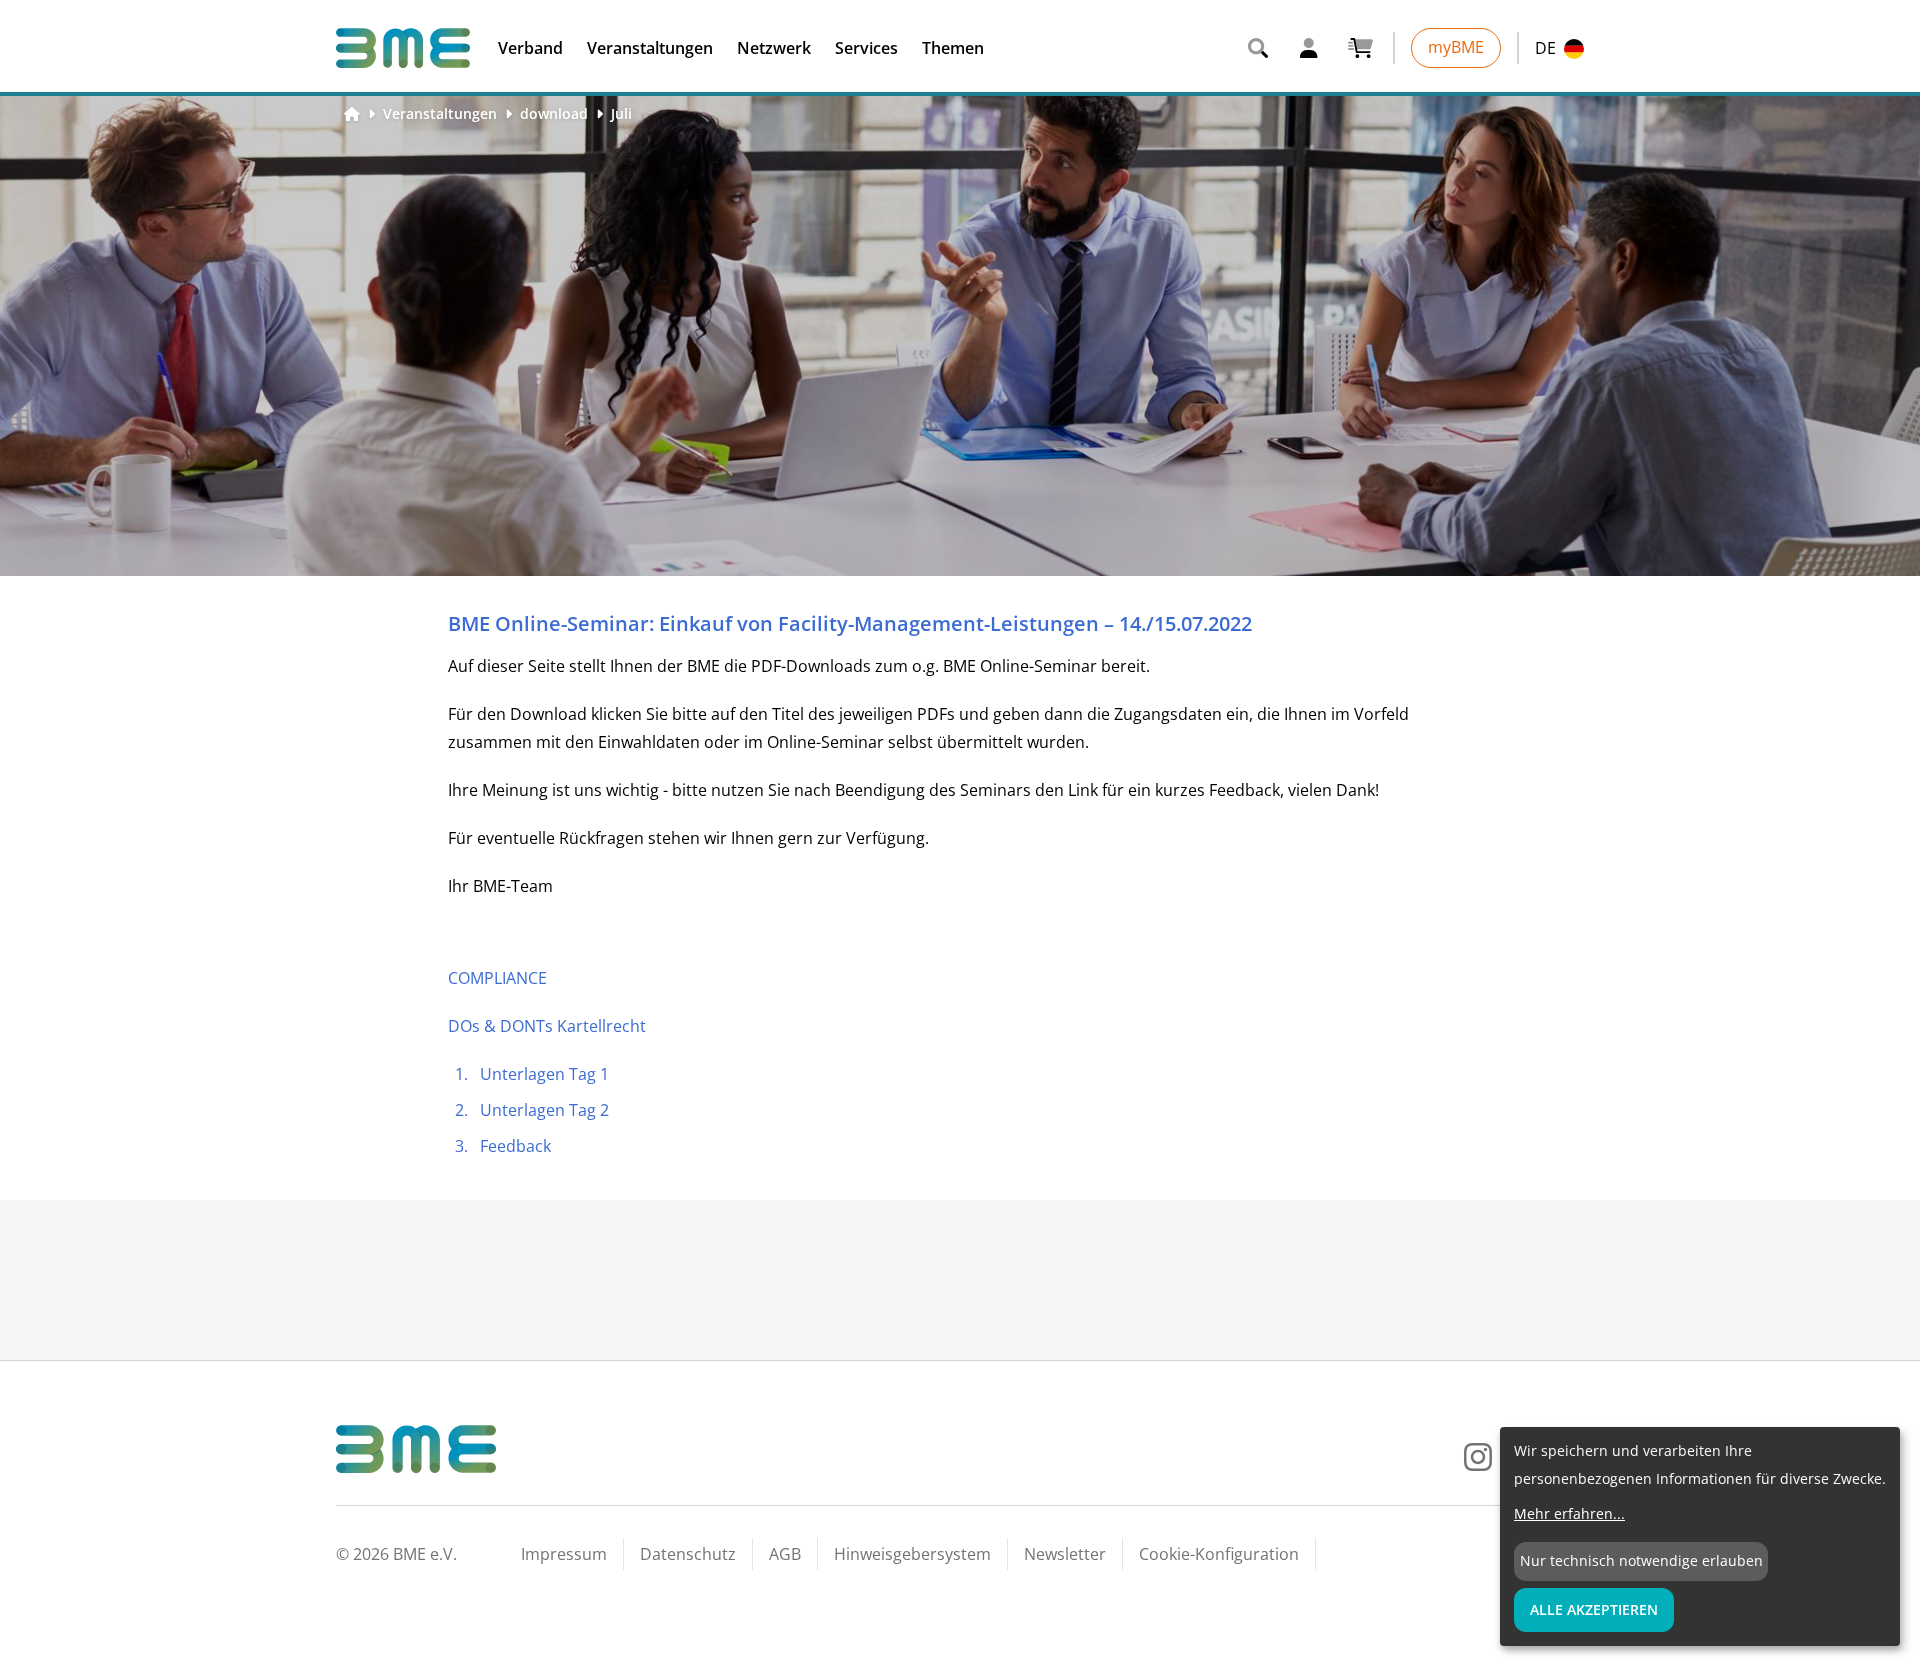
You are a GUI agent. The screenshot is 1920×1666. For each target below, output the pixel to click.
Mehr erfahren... (1569, 1513)
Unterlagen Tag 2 (544, 1110)
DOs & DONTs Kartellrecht (547, 1026)
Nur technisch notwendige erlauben (1641, 1560)
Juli (621, 113)
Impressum (564, 1554)
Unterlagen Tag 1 (544, 1074)
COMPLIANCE (497, 978)
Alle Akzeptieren (1594, 1609)
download (554, 113)
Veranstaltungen (440, 113)
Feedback (515, 1146)
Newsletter (1065, 1554)
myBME (1456, 47)
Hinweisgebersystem (912, 1554)
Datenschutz (688, 1554)
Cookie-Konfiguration (1219, 1554)
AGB (785, 1554)
